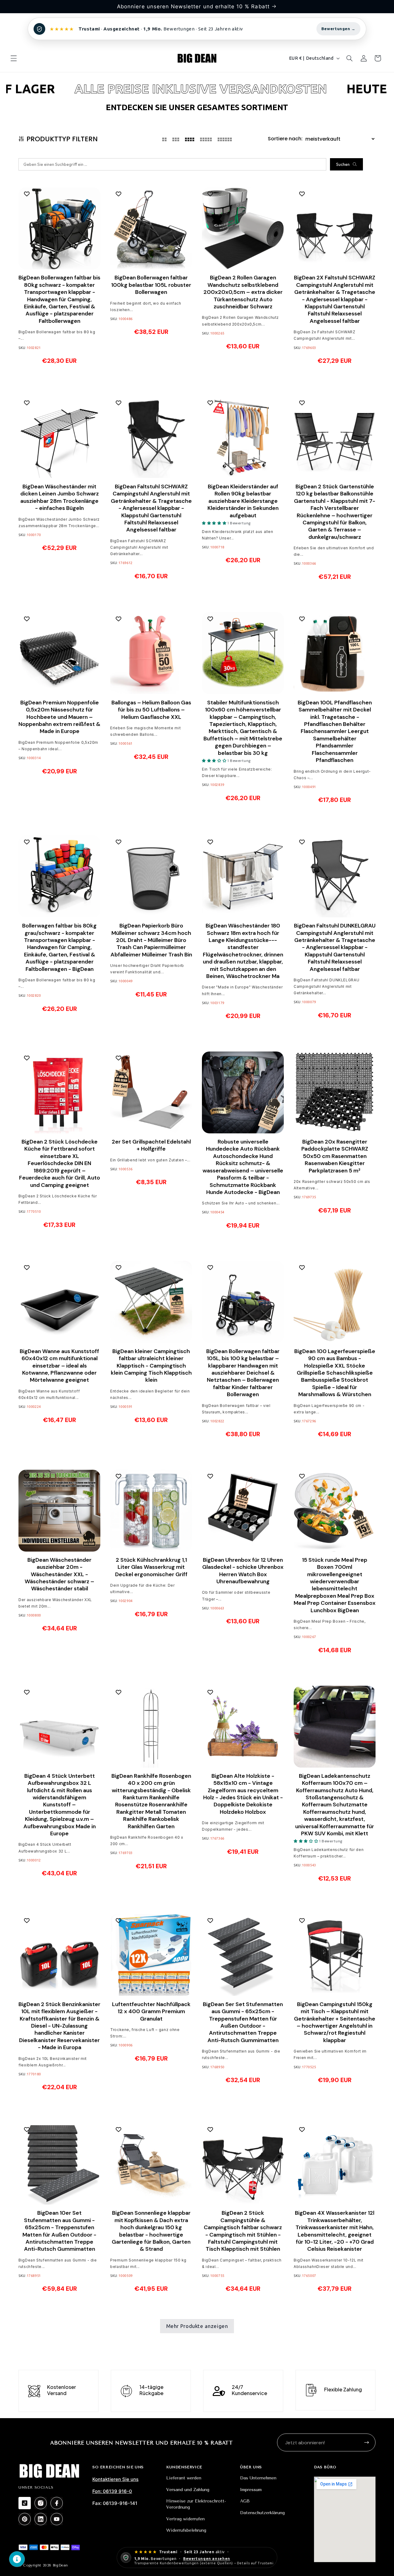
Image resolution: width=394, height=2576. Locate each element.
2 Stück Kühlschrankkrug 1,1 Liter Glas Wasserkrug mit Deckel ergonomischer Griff (151, 1567)
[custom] (25, 2503)
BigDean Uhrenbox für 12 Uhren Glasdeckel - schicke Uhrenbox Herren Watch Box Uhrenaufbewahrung (243, 1571)
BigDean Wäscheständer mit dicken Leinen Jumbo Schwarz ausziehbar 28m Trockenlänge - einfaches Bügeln (60, 497)
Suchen (343, 164)
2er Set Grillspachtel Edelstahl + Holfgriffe (151, 1145)
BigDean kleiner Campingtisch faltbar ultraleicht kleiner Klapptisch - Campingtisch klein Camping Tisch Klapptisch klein (151, 1366)
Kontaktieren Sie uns (115, 2479)
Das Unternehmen (258, 2478)
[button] (14, 58)
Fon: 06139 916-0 (112, 2491)
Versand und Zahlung (188, 2490)
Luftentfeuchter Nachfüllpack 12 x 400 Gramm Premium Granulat (151, 2012)
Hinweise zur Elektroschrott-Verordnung (196, 2504)
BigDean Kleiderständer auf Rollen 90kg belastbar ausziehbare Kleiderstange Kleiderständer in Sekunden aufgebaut (243, 501)
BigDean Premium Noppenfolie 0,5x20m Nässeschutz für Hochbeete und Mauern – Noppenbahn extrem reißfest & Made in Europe (59, 717)
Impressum (251, 2490)
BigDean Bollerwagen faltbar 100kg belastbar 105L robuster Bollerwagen (151, 285)
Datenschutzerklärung (262, 2513)
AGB (245, 2501)
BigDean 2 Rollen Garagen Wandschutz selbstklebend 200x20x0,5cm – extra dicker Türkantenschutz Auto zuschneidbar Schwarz (243, 292)
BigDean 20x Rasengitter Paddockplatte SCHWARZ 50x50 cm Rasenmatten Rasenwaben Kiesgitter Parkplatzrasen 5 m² (335, 1156)
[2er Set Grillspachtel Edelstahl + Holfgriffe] (151, 1092)
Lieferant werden (184, 2478)
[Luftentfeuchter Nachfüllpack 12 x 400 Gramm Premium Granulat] (151, 1955)
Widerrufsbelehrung (186, 2530)
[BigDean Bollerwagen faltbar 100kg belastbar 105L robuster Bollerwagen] (151, 228)
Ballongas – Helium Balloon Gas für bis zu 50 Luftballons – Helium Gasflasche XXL (151, 710)
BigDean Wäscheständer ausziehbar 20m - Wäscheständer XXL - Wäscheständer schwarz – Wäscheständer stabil (59, 1574)
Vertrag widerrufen (185, 2519)
